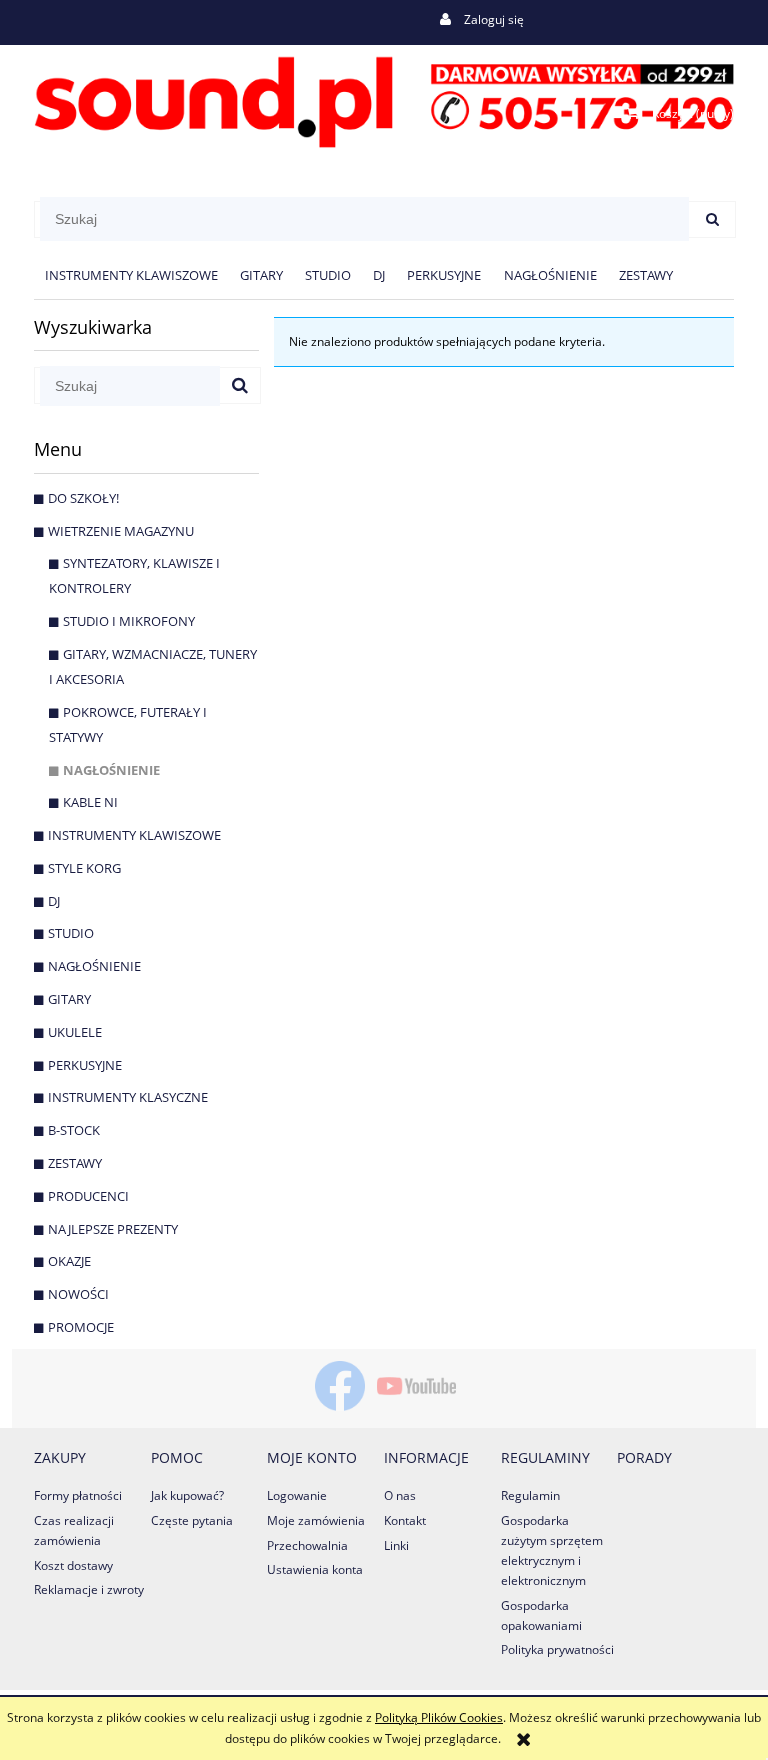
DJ (54, 901)
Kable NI (90, 802)
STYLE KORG (84, 868)
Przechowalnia (307, 1545)
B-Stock (74, 1130)
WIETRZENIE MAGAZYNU (121, 531)
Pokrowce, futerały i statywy (128, 724)
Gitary (69, 999)
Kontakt (405, 1520)
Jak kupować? (187, 1495)
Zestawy (75, 1163)
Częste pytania (192, 1520)
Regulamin (530, 1495)
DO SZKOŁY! (83, 498)
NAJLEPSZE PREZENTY (113, 1229)
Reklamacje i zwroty (89, 1589)
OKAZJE (69, 1261)
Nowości (78, 1294)
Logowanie (297, 1495)
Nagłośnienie (111, 770)
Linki (396, 1545)
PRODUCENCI (88, 1196)
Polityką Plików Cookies (439, 1717)
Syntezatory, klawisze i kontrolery (134, 575)
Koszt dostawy (73, 1565)
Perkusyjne (85, 1065)
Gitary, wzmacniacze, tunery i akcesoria (153, 666)
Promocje (81, 1327)
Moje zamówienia (316, 1520)
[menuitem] (131, 275)
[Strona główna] (384, 98)
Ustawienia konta (315, 1569)
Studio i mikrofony (129, 621)
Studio (71, 933)
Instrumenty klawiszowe (134, 835)
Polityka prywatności (557, 1649)
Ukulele (75, 1032)
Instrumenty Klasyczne (128, 1097)
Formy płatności (78, 1495)
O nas (400, 1495)
